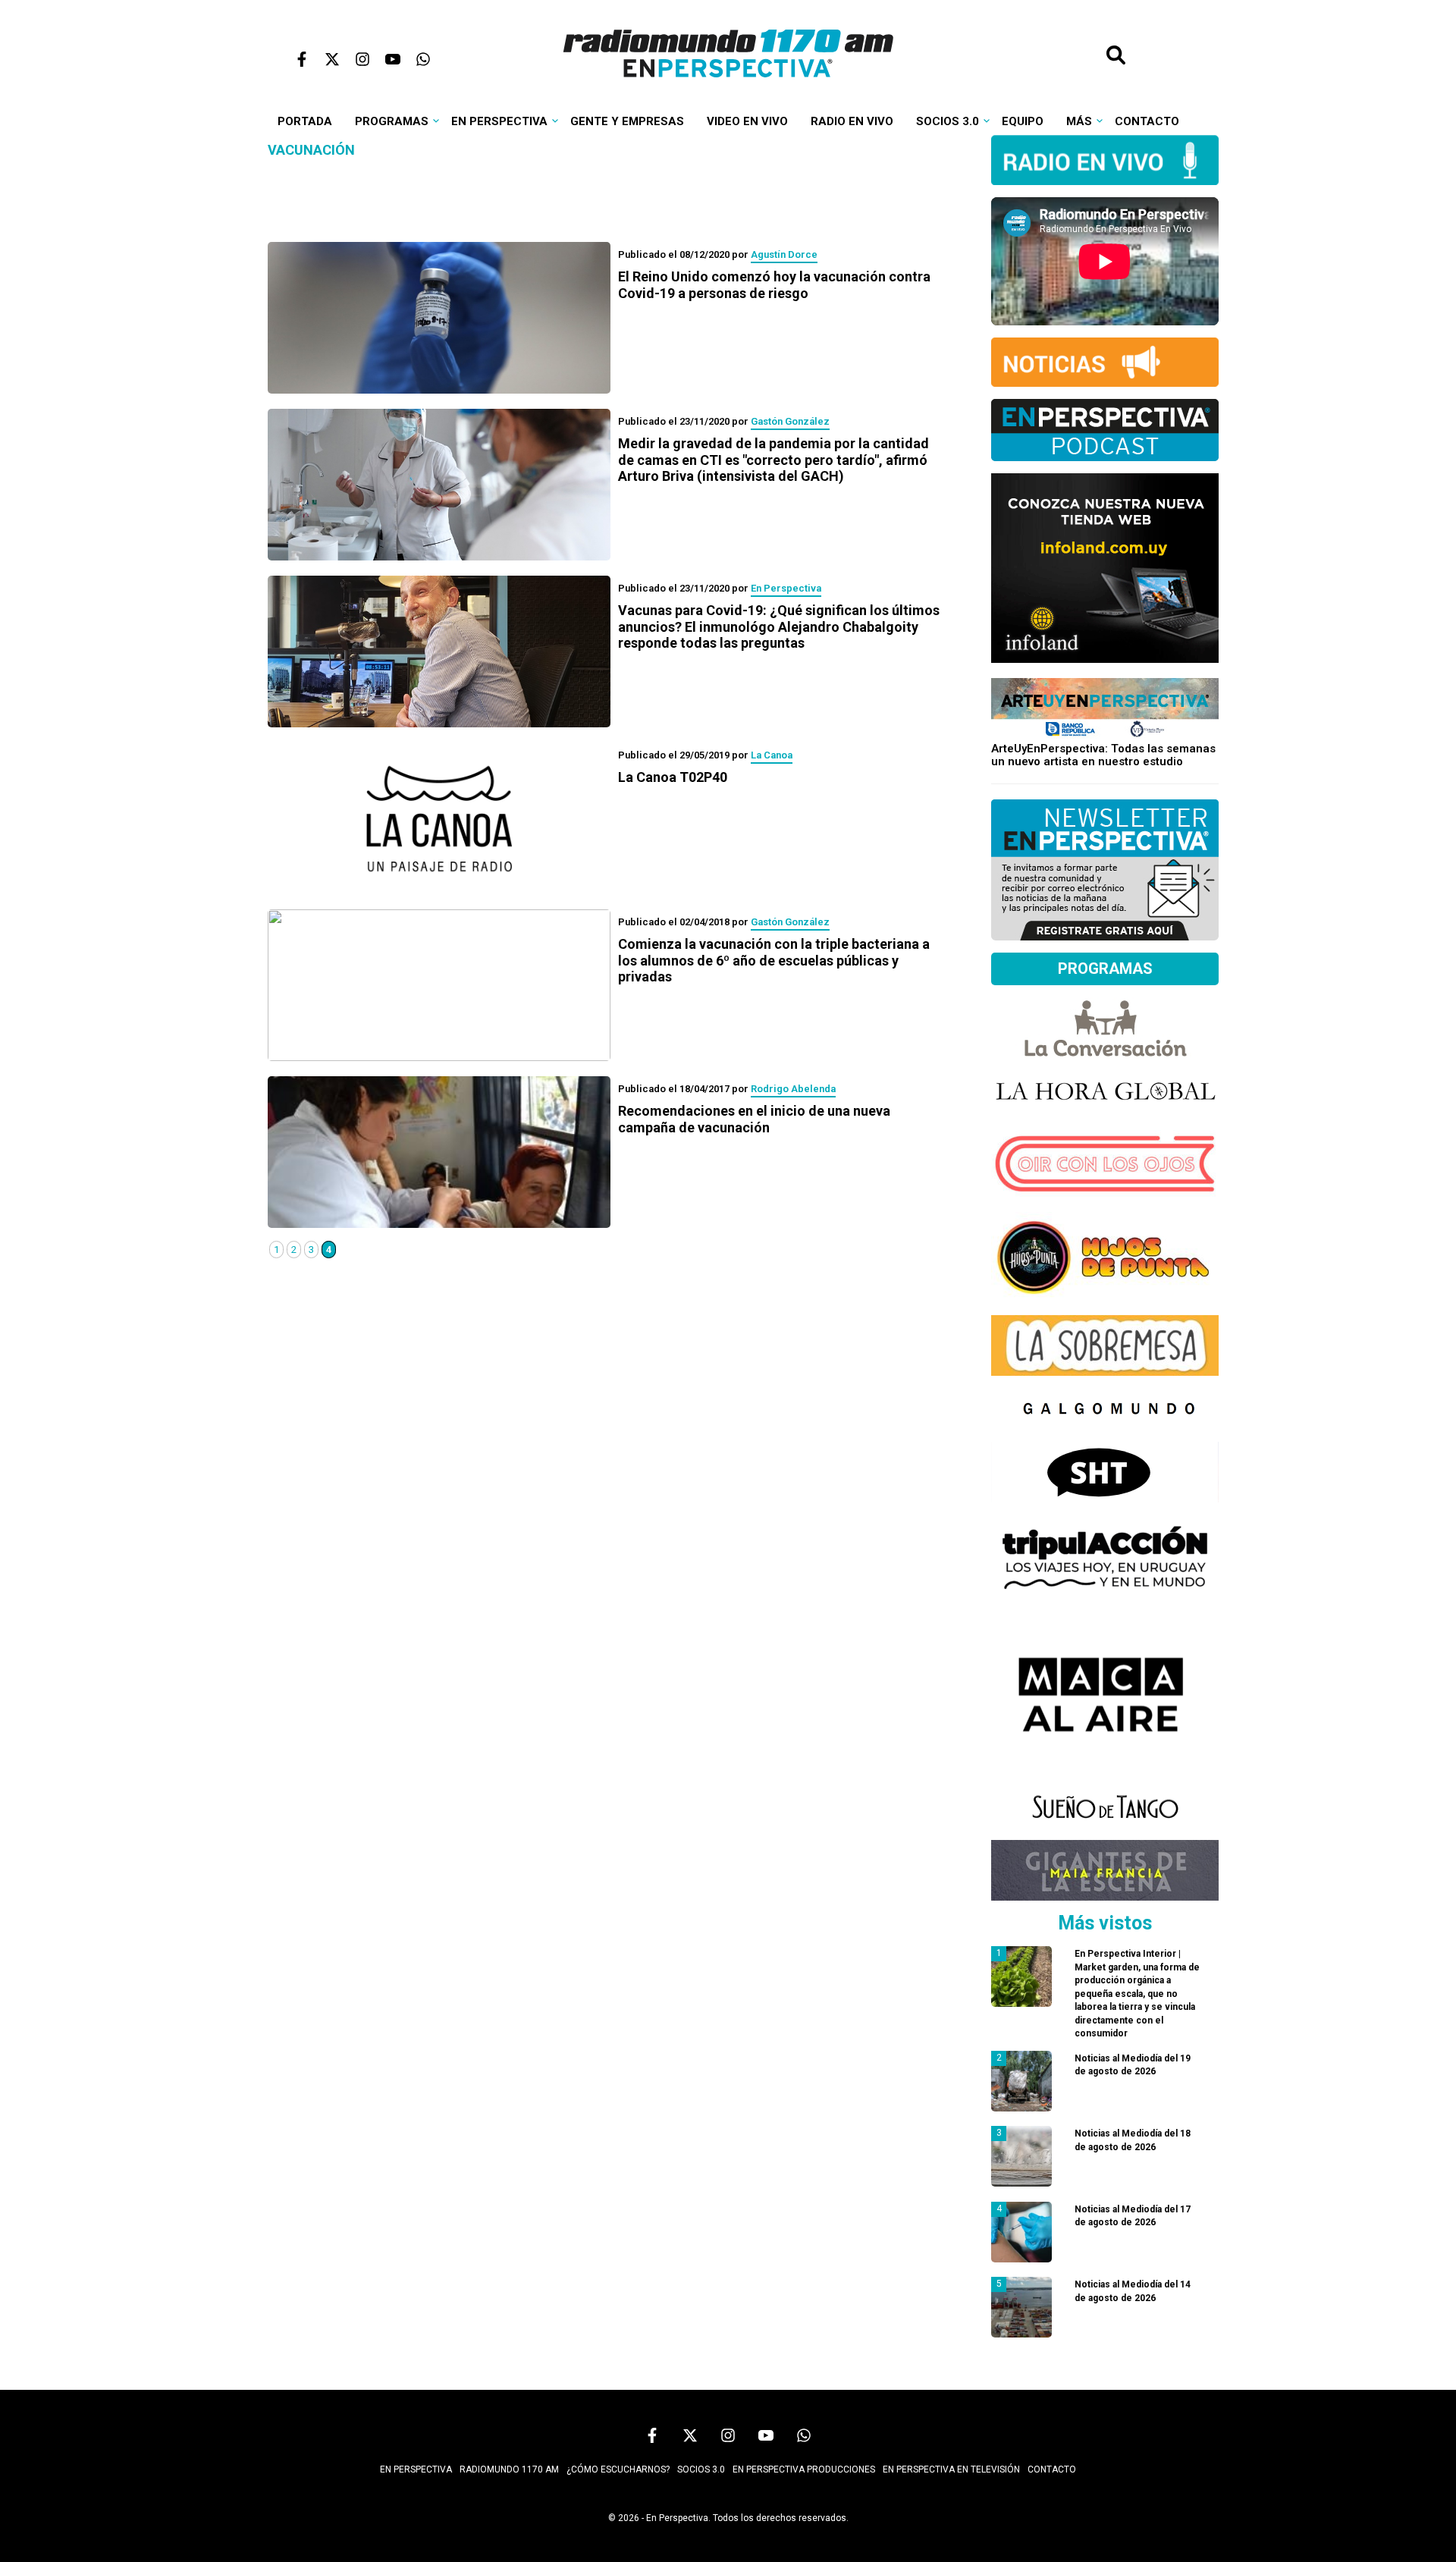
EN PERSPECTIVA (416, 2469)
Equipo (1023, 121)
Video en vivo (747, 121)
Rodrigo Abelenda (793, 1089)
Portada (305, 121)
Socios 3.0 (948, 121)
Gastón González (790, 421)
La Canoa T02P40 (673, 777)
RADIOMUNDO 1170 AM (509, 2469)
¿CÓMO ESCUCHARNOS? (618, 2469)
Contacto (1147, 121)
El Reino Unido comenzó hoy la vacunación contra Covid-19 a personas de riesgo (774, 285)
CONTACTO (1052, 2469)
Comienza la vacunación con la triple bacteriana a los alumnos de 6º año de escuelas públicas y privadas (774, 960)
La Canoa (772, 755)
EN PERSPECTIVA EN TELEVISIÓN (951, 2469)
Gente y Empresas (627, 121)
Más (1079, 121)
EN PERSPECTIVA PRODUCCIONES (804, 2469)
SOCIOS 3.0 (701, 2469)
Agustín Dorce (784, 254)
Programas (392, 121)
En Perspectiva (499, 121)
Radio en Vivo (852, 121)
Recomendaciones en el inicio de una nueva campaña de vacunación (754, 1119)
